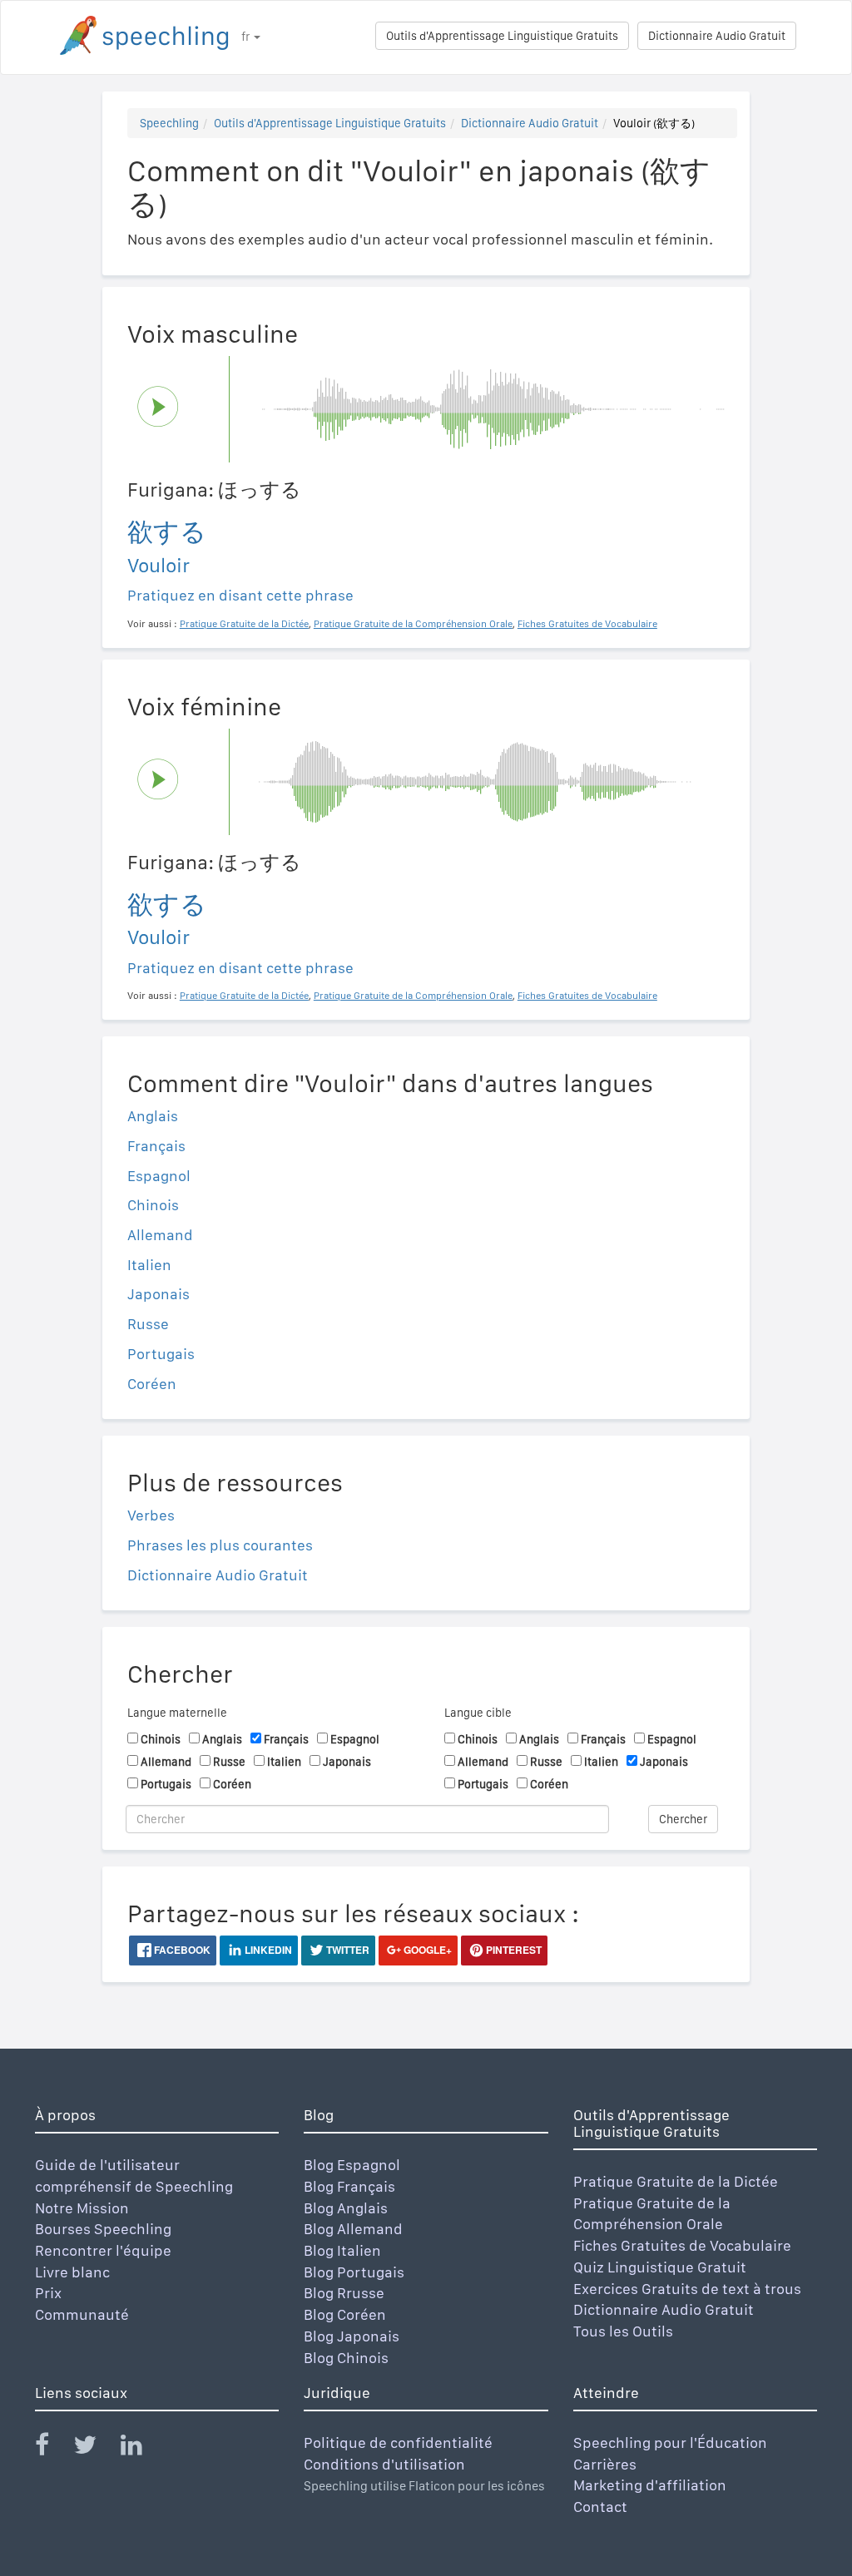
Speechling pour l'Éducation (670, 2443)
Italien (149, 1265)
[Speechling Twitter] (95, 2448)
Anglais (153, 1116)
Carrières (605, 2464)
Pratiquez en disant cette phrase (240, 595)
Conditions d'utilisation (384, 2464)
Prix (48, 2293)
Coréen (152, 1384)
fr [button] (247, 37)
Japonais (159, 1294)
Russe (148, 1324)
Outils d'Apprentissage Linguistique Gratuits (502, 36)
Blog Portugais (354, 2272)
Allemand (160, 1235)
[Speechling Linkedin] (142, 2448)
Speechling (169, 123)
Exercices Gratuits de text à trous (687, 2289)
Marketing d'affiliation (650, 2485)
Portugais (161, 1354)
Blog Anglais (346, 2208)
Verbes (151, 1515)
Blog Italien (342, 2250)
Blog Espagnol (352, 2165)
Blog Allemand (353, 2229)
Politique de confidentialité (398, 2443)
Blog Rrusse (344, 2293)
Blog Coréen (345, 2314)
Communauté (82, 2314)
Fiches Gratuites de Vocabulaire (682, 2245)
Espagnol (159, 1176)
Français (156, 1146)
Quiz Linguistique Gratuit (660, 2267)
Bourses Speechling (103, 2229)
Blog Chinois (346, 2358)
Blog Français (349, 2186)
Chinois (153, 1205)
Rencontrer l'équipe (103, 2250)
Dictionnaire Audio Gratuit (717, 36)
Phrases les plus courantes (220, 1545)
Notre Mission (82, 2208)
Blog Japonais (352, 2336)
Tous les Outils (623, 2331)
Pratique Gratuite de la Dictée (676, 2181)
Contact (600, 2507)
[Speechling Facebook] (52, 2448)
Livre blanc (72, 2272)
